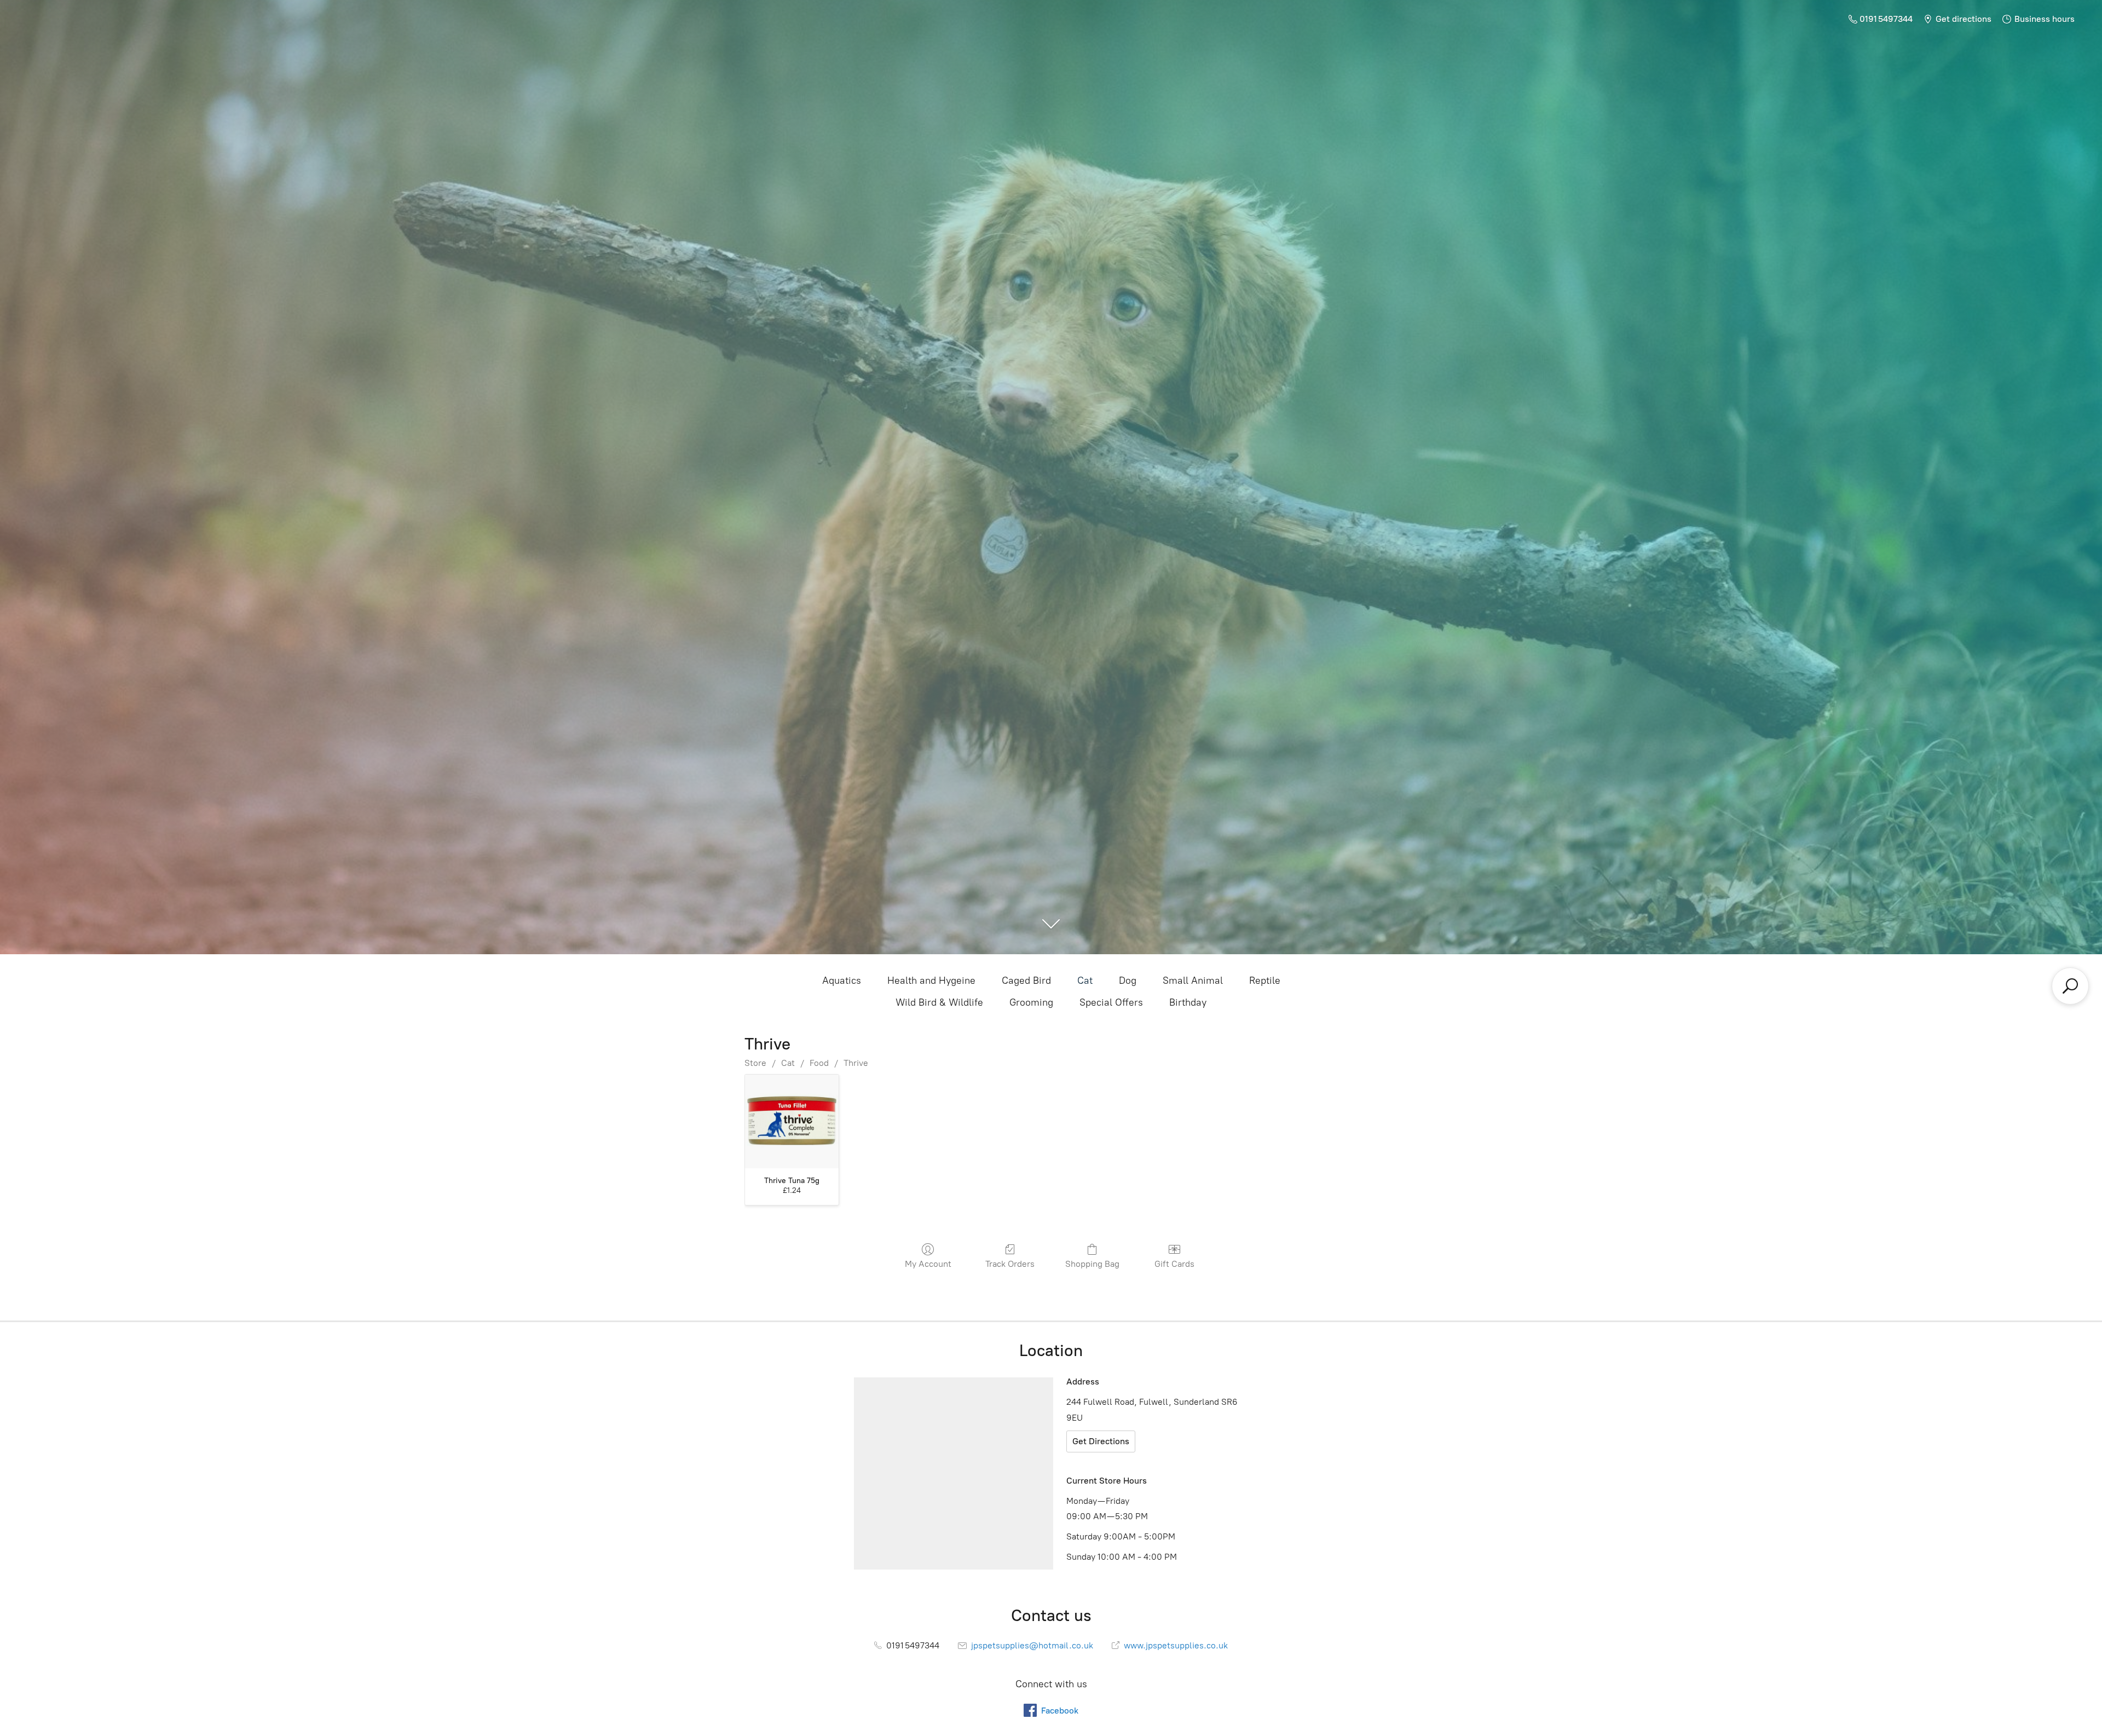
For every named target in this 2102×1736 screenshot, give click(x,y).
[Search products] (2070, 986)
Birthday (1188, 1002)
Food (819, 1063)
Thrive (856, 1063)
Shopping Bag (1092, 1264)
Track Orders (1010, 1264)
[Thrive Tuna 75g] (792, 1121)
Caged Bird (1026, 981)
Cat (1085, 981)
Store (755, 1063)
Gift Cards (1174, 1264)
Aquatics (842, 981)
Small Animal (1193, 981)
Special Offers (1111, 1002)
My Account (928, 1264)
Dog (1128, 981)
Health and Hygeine (931, 981)
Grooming (1031, 1002)
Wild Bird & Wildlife (939, 1002)
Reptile (1265, 981)
